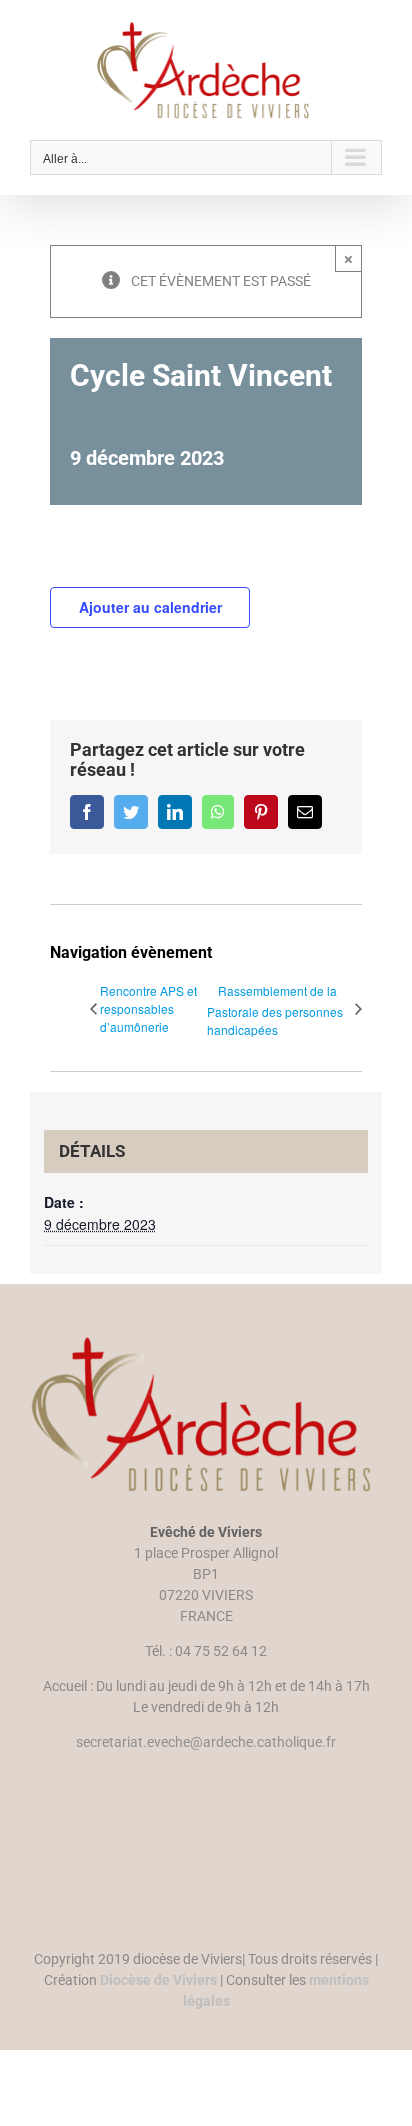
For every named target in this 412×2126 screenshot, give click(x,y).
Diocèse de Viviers (158, 1980)
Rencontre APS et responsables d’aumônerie (148, 1008)
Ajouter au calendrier (150, 607)
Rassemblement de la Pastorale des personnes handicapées (275, 1010)
